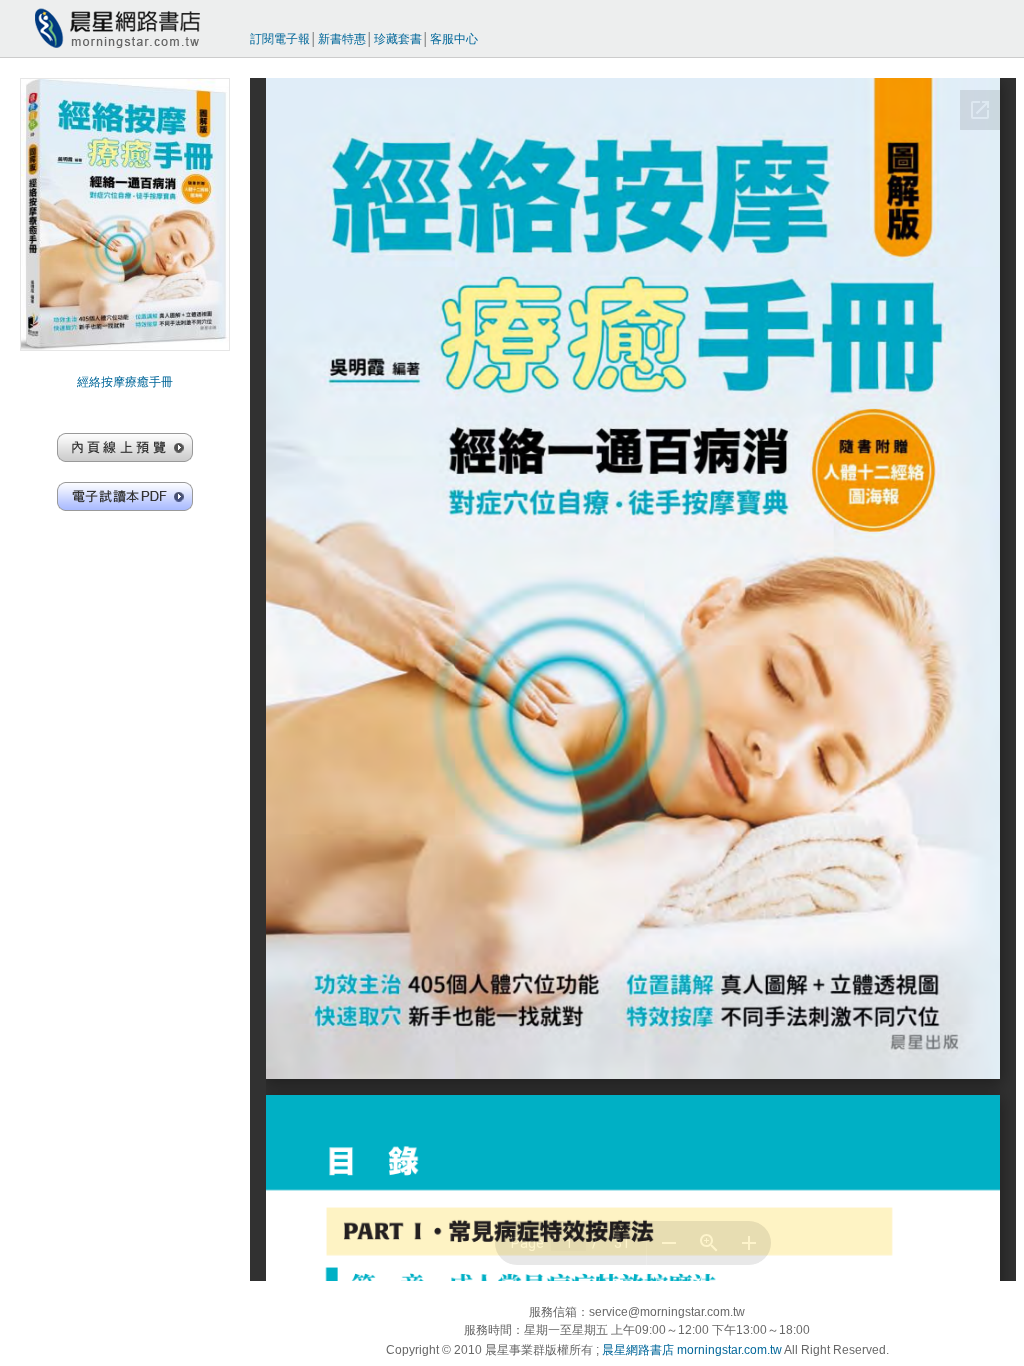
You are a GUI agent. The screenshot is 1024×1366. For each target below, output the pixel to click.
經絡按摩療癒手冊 (125, 382)
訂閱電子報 (280, 39)
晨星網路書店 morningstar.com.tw (692, 1350)
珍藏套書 (398, 39)
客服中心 (454, 39)
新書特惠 (342, 39)
